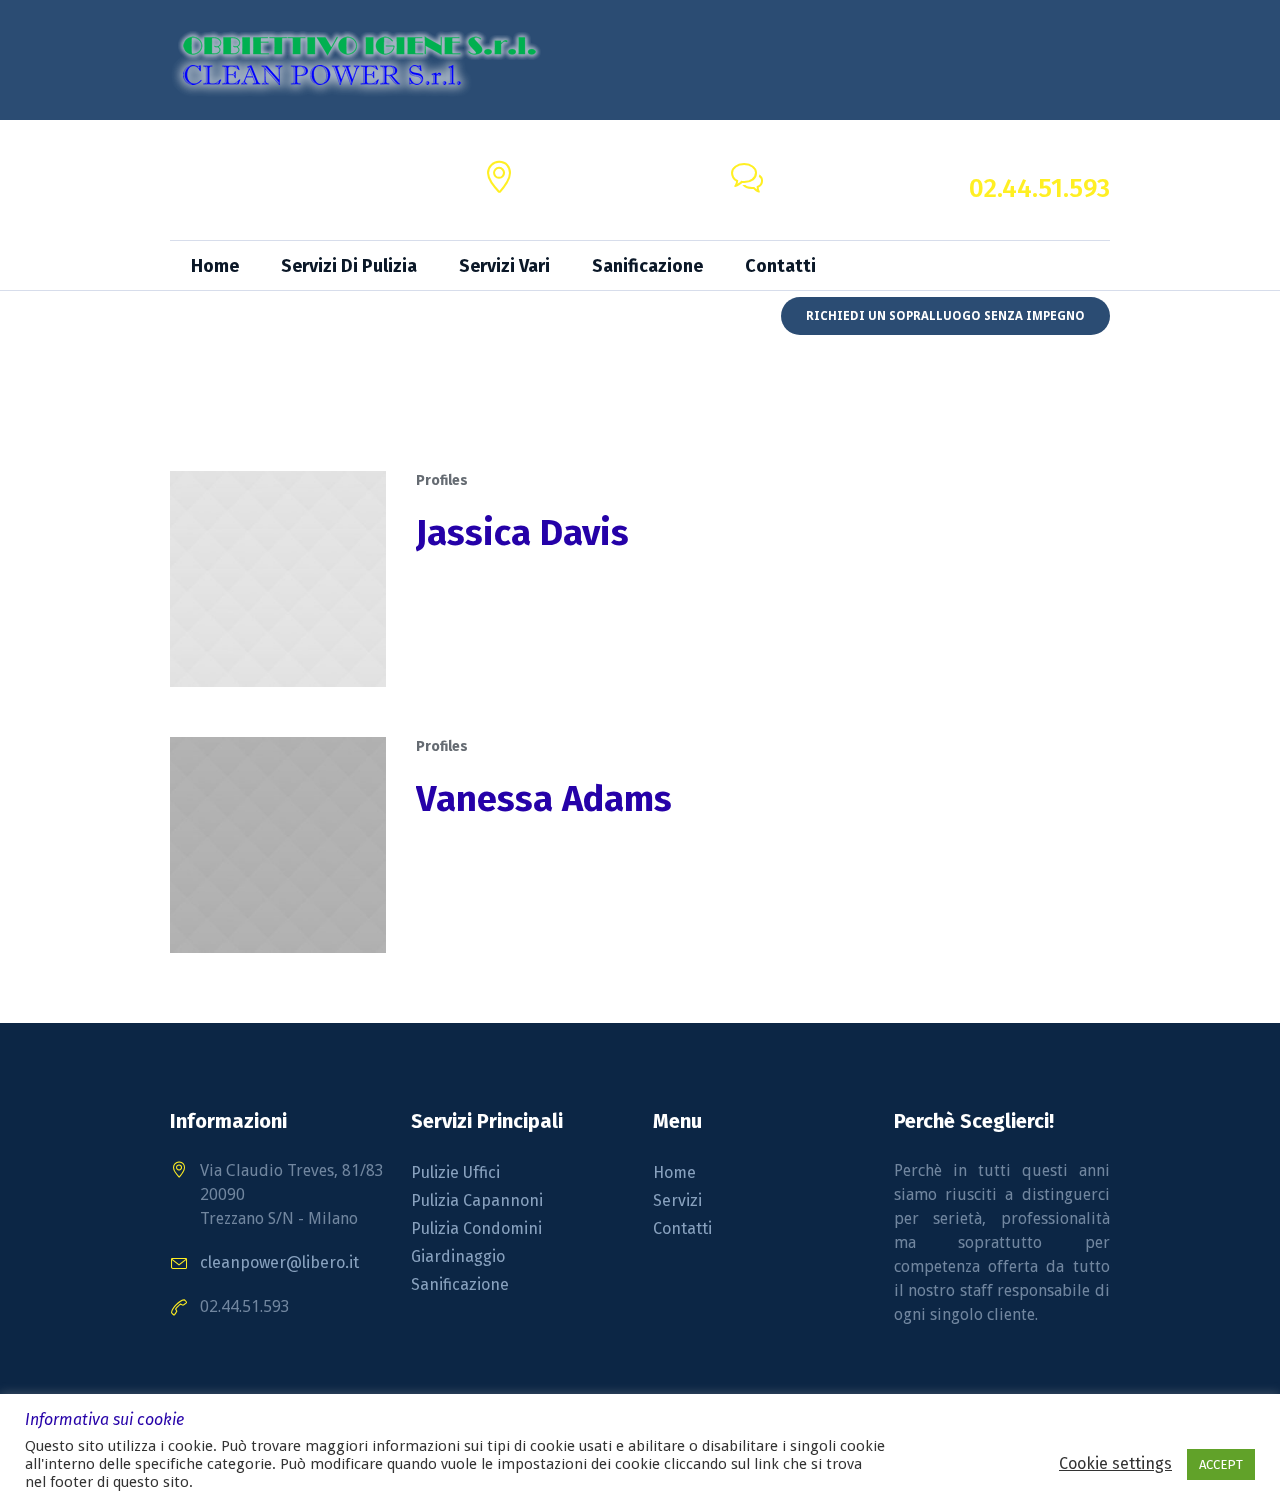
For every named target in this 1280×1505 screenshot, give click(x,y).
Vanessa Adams (544, 799)
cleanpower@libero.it (850, 191)
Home (674, 1172)
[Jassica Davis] (278, 579)
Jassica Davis (522, 533)
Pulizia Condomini (476, 1228)
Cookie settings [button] (1115, 1463)
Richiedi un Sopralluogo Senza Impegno (945, 316)
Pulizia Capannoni (477, 1200)
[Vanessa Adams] (278, 845)
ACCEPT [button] (1221, 1464)
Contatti (682, 1228)
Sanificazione (460, 1284)
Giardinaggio (458, 1256)
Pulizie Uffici (455, 1172)
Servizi (677, 1200)
